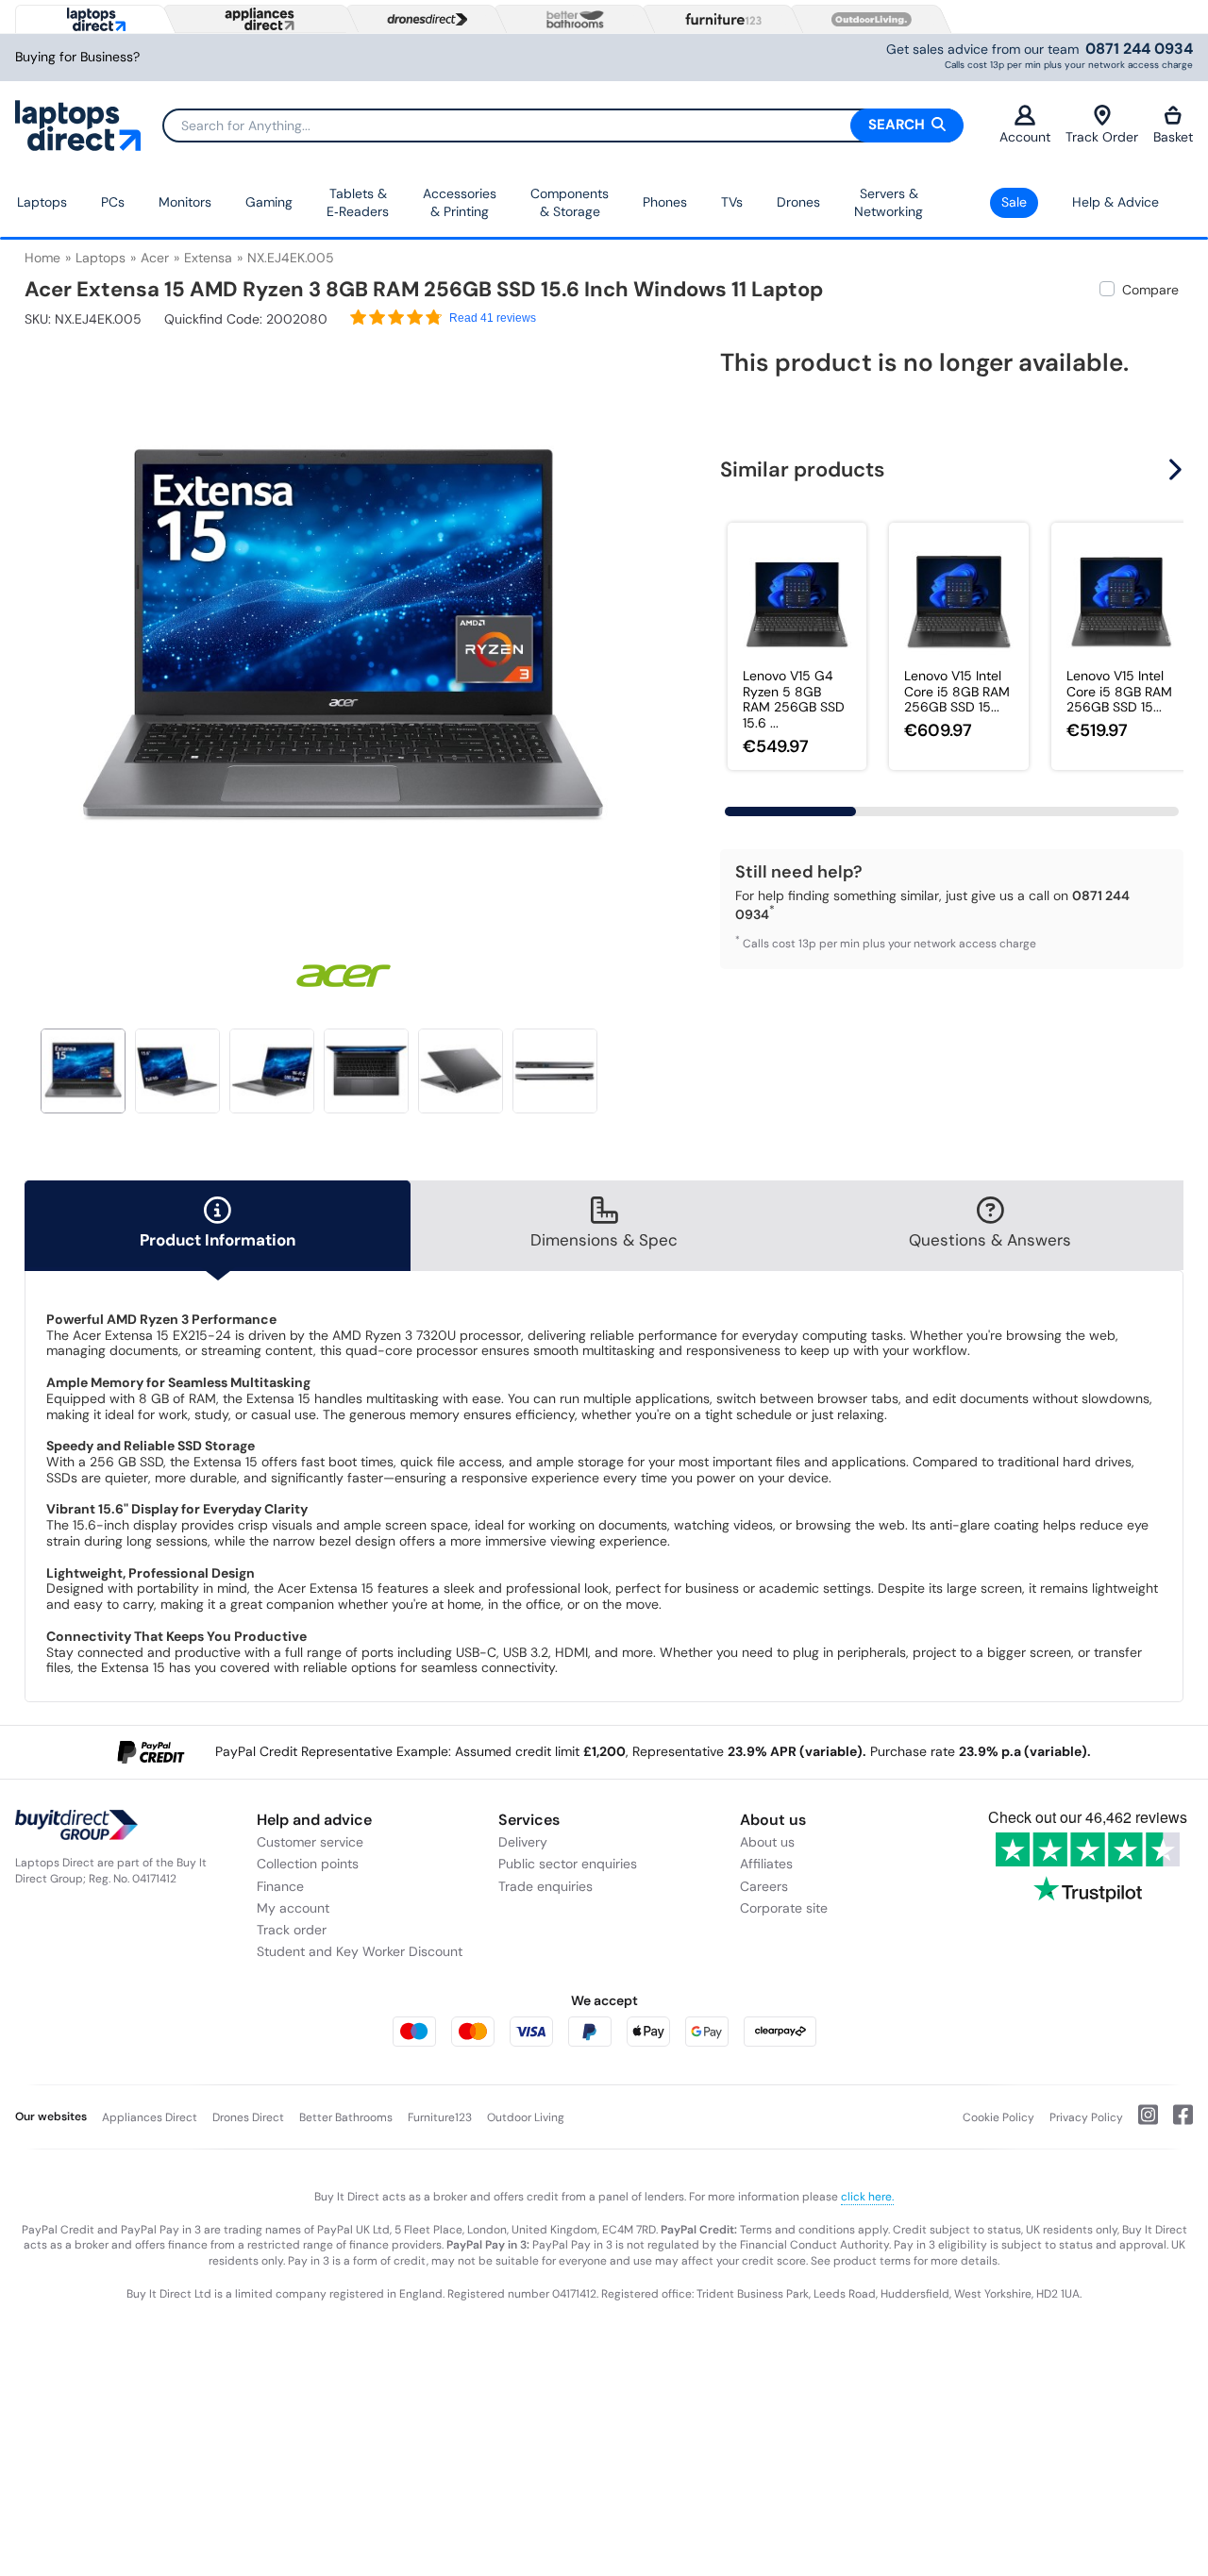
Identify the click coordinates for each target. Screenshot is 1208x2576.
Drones (798, 202)
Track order (292, 1930)
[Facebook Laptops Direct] (1175, 2122)
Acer (155, 258)
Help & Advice (1116, 202)
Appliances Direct (150, 2117)
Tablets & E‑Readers (358, 203)
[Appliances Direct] (258, 19)
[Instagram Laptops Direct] (1141, 2122)
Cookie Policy (998, 2117)
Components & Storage (570, 203)
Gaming (269, 202)
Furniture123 (440, 2117)
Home (42, 258)
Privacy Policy (1086, 2117)
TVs (732, 202)
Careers (764, 1886)
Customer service (310, 1842)
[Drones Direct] (423, 20)
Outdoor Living (526, 2117)
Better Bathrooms (346, 2117)
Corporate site (784, 1908)
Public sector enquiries (568, 1864)
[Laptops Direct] (92, 19)
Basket (1173, 137)
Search (898, 125)
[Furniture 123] (719, 19)
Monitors (185, 202)
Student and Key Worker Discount (360, 1951)
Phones (665, 202)
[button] (648, 630)
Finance (280, 1886)
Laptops (42, 202)
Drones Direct (248, 2117)
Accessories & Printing (460, 203)
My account (293, 1908)
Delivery (523, 1842)
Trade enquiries (545, 1886)
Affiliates (766, 1864)
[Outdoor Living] (867, 20)
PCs (113, 202)
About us (767, 1842)
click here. (867, 2197)
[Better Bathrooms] (571, 19)
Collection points (308, 1864)
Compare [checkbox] (1150, 290)
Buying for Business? (77, 57)
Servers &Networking (889, 203)
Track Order (1102, 137)
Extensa (208, 258)
